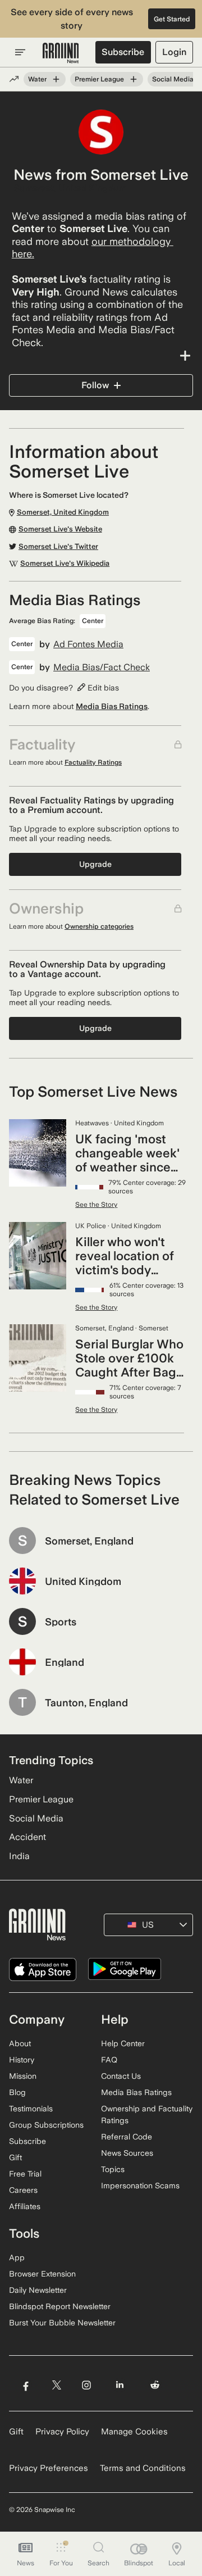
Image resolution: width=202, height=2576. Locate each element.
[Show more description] (101, 356)
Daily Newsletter (38, 2290)
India (19, 1856)
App (17, 2257)
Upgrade (95, 864)
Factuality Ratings (93, 762)
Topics (113, 2169)
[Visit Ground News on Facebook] (26, 2385)
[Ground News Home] (61, 53)
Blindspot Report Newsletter (60, 2306)
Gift (15, 2157)
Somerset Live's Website (60, 529)
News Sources (127, 2153)
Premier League (99, 79)
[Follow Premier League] (134, 79)
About (20, 2043)
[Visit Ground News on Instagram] (86, 2385)
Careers (23, 2190)
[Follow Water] (56, 79)
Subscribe (123, 52)
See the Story (96, 1205)
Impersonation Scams (140, 2186)
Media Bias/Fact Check (102, 667)
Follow (95, 385)
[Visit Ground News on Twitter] (56, 2385)
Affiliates (25, 2206)
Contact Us (121, 2076)
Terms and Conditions (143, 2468)
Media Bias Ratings (112, 706)
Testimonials (31, 2109)
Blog (17, 2092)
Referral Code (127, 2137)
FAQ (109, 2060)
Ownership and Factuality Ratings (147, 2114)
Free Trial (25, 2174)
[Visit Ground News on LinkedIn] (120, 2385)
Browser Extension (42, 2274)
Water (37, 79)
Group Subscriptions (46, 2125)
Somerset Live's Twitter (58, 547)
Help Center (123, 2043)
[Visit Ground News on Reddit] (155, 2385)
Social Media (173, 79)
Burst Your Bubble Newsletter (62, 2323)
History (22, 2060)
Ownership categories (99, 926)
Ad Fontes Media (88, 644)
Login (174, 52)
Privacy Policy (62, 2432)
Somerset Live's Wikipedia (65, 564)
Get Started (172, 19)
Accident (27, 1837)
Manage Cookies (134, 2432)
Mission (23, 2076)
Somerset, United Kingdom (70, 188)
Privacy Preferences (49, 2468)
